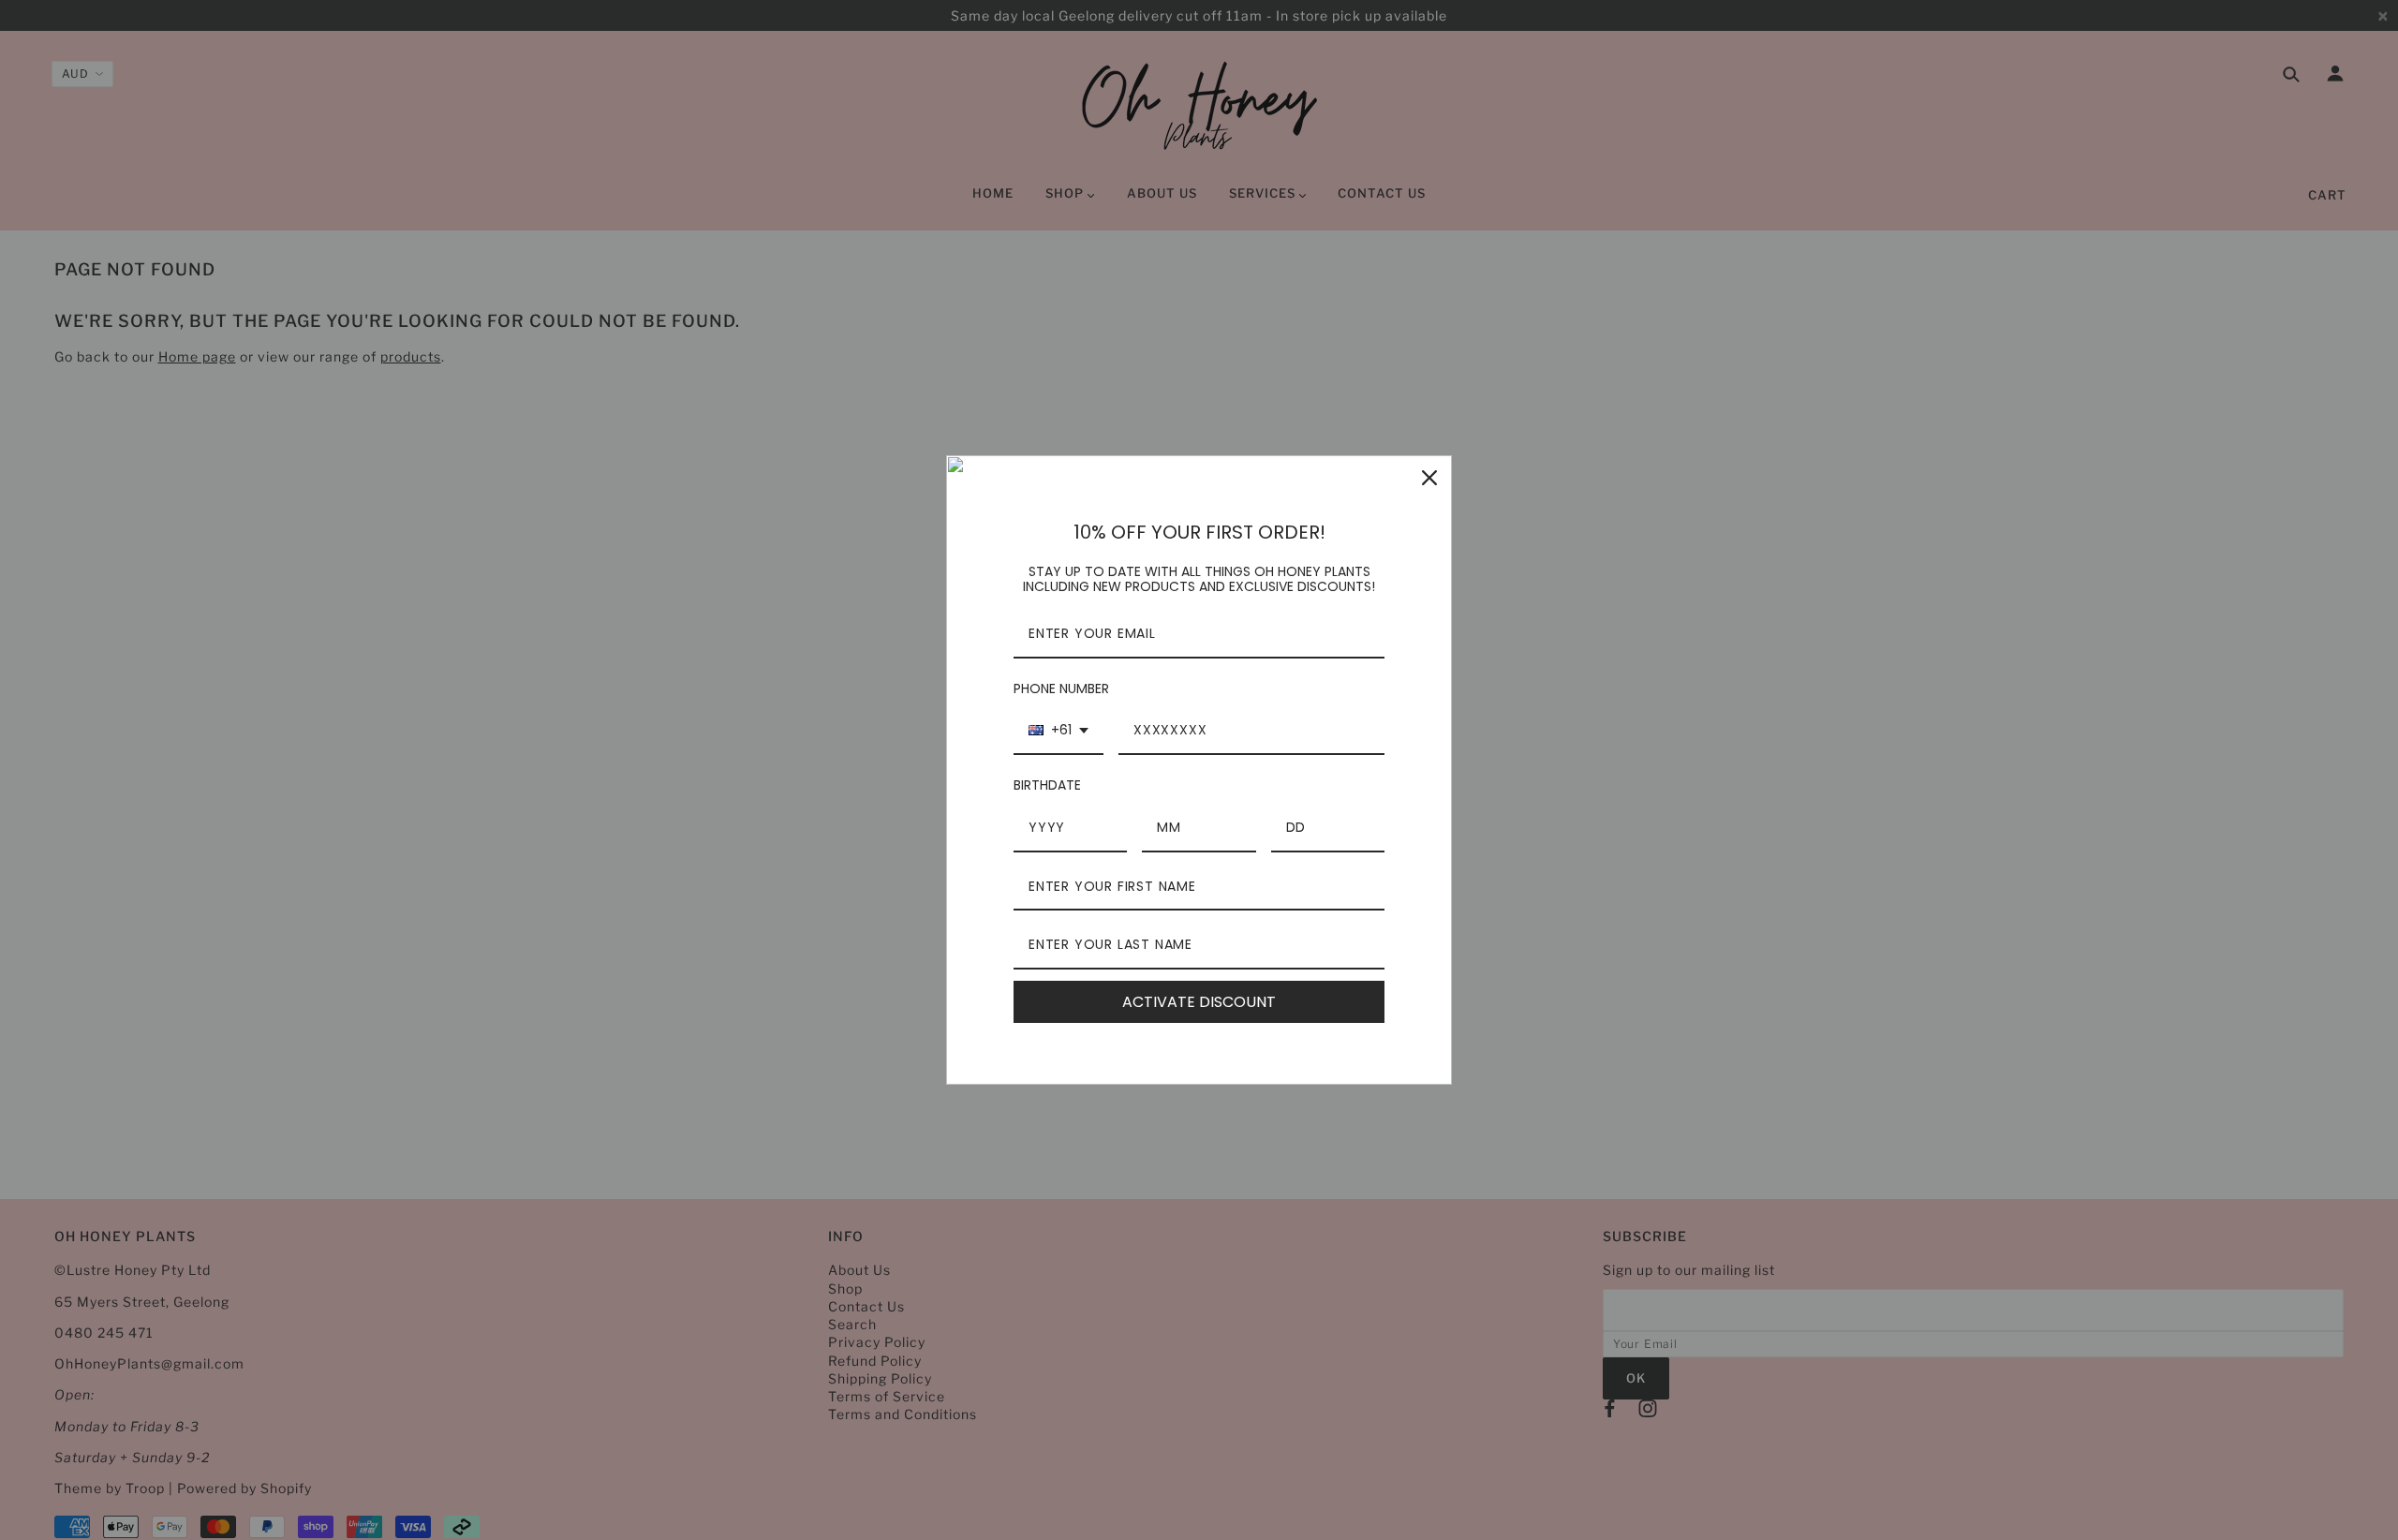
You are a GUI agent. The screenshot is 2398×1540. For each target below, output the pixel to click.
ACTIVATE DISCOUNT (1199, 1002)
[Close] (1429, 478)
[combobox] (1058, 731)
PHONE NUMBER (1061, 689)
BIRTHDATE (1047, 785)
